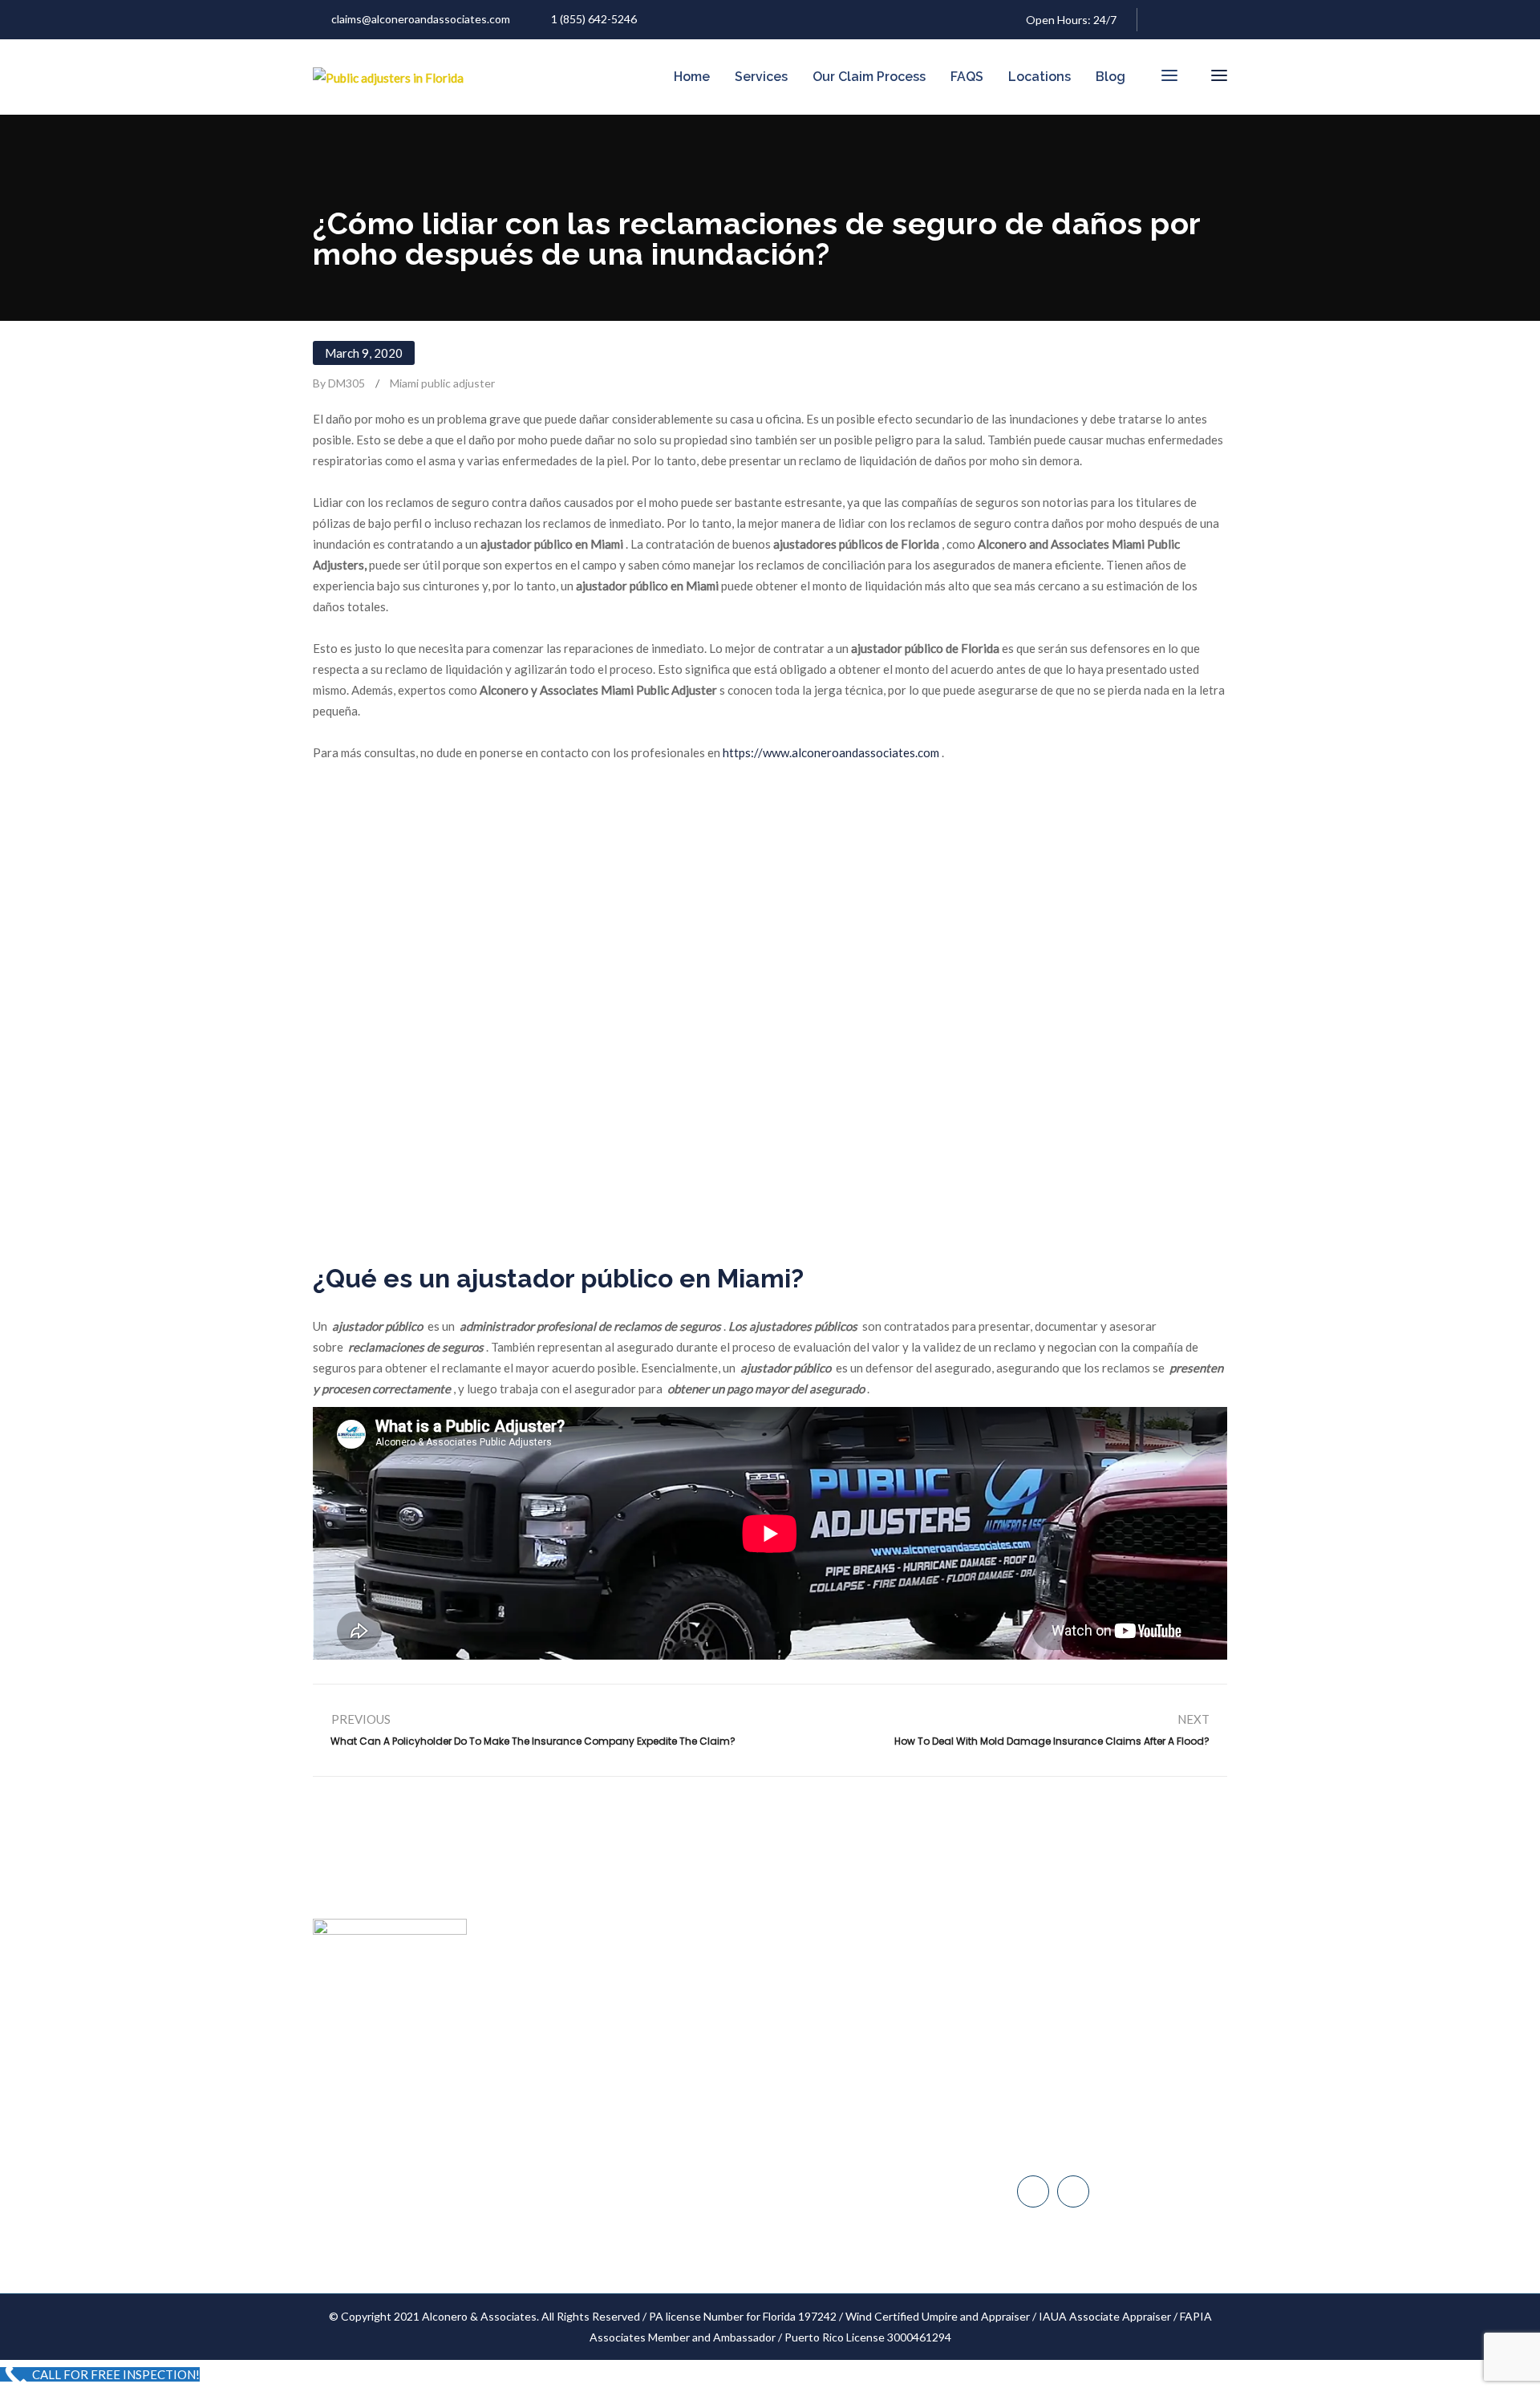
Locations (1039, 77)
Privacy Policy (660, 2201)
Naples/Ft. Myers (1076, 2084)
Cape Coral (1062, 2118)
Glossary (648, 2171)
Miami (1048, 2017)
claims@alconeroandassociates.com (421, 19)
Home (692, 77)
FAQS (967, 77)
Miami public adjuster (442, 383)
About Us (650, 2019)
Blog (1110, 77)
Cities (640, 2110)
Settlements (657, 2232)
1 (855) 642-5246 (594, 19)
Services (761, 77)
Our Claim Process (869, 77)
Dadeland (1058, 2051)
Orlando (1054, 2152)
